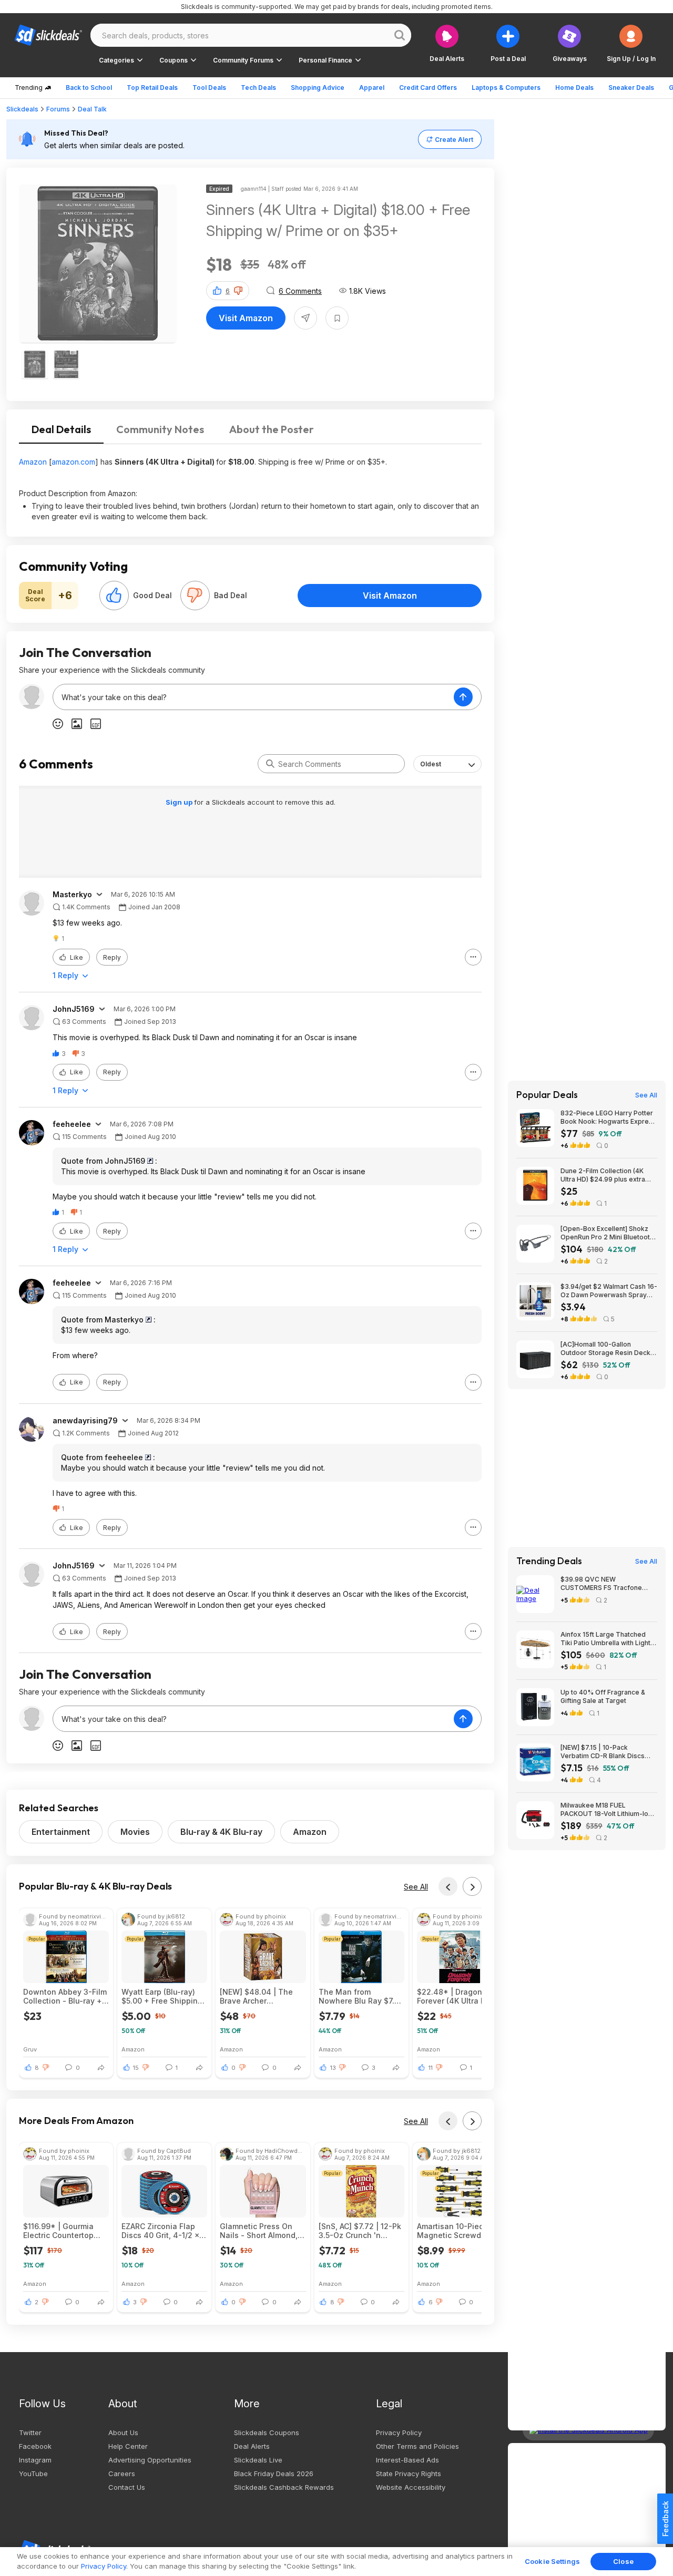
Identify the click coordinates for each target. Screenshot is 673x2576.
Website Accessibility (411, 2487)
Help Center (128, 2446)
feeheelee (72, 1124)
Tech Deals (258, 88)
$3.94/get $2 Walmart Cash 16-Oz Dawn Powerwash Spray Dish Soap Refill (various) (609, 1291)
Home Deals (574, 88)
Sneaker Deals (631, 88)
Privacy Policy (399, 2433)
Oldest (431, 764)
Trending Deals (549, 1561)
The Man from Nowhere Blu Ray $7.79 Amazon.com (361, 1996)
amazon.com (73, 462)
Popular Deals (547, 1095)
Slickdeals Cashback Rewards (284, 2487)
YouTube (33, 2474)
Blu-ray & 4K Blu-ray (221, 1832)
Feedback (665, 2519)
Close (623, 2561)
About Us (123, 2433)
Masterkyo (72, 895)
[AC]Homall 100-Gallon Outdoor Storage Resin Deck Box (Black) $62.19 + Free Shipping (605, 1349)
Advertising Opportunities (150, 2460)
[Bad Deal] (195, 596)
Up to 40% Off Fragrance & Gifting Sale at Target (603, 1696)
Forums (58, 109)
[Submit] (270, 764)
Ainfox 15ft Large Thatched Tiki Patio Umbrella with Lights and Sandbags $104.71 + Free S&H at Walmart (607, 1639)
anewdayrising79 (85, 1421)
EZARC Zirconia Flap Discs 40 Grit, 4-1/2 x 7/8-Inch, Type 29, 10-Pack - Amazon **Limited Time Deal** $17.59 (164, 2231)
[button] (631, 43)
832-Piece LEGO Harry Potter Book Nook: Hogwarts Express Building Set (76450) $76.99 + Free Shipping (608, 1117)
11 (431, 2068)
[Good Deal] (114, 596)
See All (416, 1887)
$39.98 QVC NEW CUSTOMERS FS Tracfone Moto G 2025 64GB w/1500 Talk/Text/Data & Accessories (607, 1584)
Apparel (372, 88)
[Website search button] (400, 35)
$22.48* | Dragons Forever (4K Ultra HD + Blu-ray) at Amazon (458, 1996)
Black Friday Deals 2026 (274, 2474)
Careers (122, 2474)
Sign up (180, 802)
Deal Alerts (252, 2446)
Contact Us (127, 2487)
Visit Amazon (246, 318)
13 (333, 2068)
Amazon (33, 462)
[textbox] (253, 697)
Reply (112, 957)
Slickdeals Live (258, 2460)
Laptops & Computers (506, 88)
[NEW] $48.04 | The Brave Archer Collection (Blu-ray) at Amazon (260, 1996)
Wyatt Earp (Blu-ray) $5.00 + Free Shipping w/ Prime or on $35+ (162, 1996)
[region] (336, 2562)
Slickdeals (22, 109)
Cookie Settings (552, 2561)
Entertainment (61, 1832)
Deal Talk (92, 109)
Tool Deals (209, 88)
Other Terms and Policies (417, 2446)
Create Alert (454, 140)
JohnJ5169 (74, 1009)
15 (136, 2068)
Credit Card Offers (428, 88)
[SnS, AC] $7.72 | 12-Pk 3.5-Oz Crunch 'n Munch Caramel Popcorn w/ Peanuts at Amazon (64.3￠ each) (360, 2231)
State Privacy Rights (409, 2474)
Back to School (89, 88)
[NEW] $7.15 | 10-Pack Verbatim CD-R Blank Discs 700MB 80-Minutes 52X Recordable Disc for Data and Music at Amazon (606, 1752)
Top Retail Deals (152, 88)
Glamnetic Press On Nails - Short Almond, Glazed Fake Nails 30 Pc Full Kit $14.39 (259, 2231)
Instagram (35, 2460)
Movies (135, 1832)
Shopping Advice (318, 88)
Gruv (30, 2049)
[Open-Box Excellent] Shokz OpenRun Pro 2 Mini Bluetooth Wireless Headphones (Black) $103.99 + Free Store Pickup (607, 1233)
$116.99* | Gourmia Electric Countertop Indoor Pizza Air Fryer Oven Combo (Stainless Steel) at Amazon (62, 2231)
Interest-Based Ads (407, 2460)
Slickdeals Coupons (267, 2433)
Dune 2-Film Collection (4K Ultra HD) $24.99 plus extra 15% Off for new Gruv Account (608, 1175)
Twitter (30, 2433)
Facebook (35, 2446)
